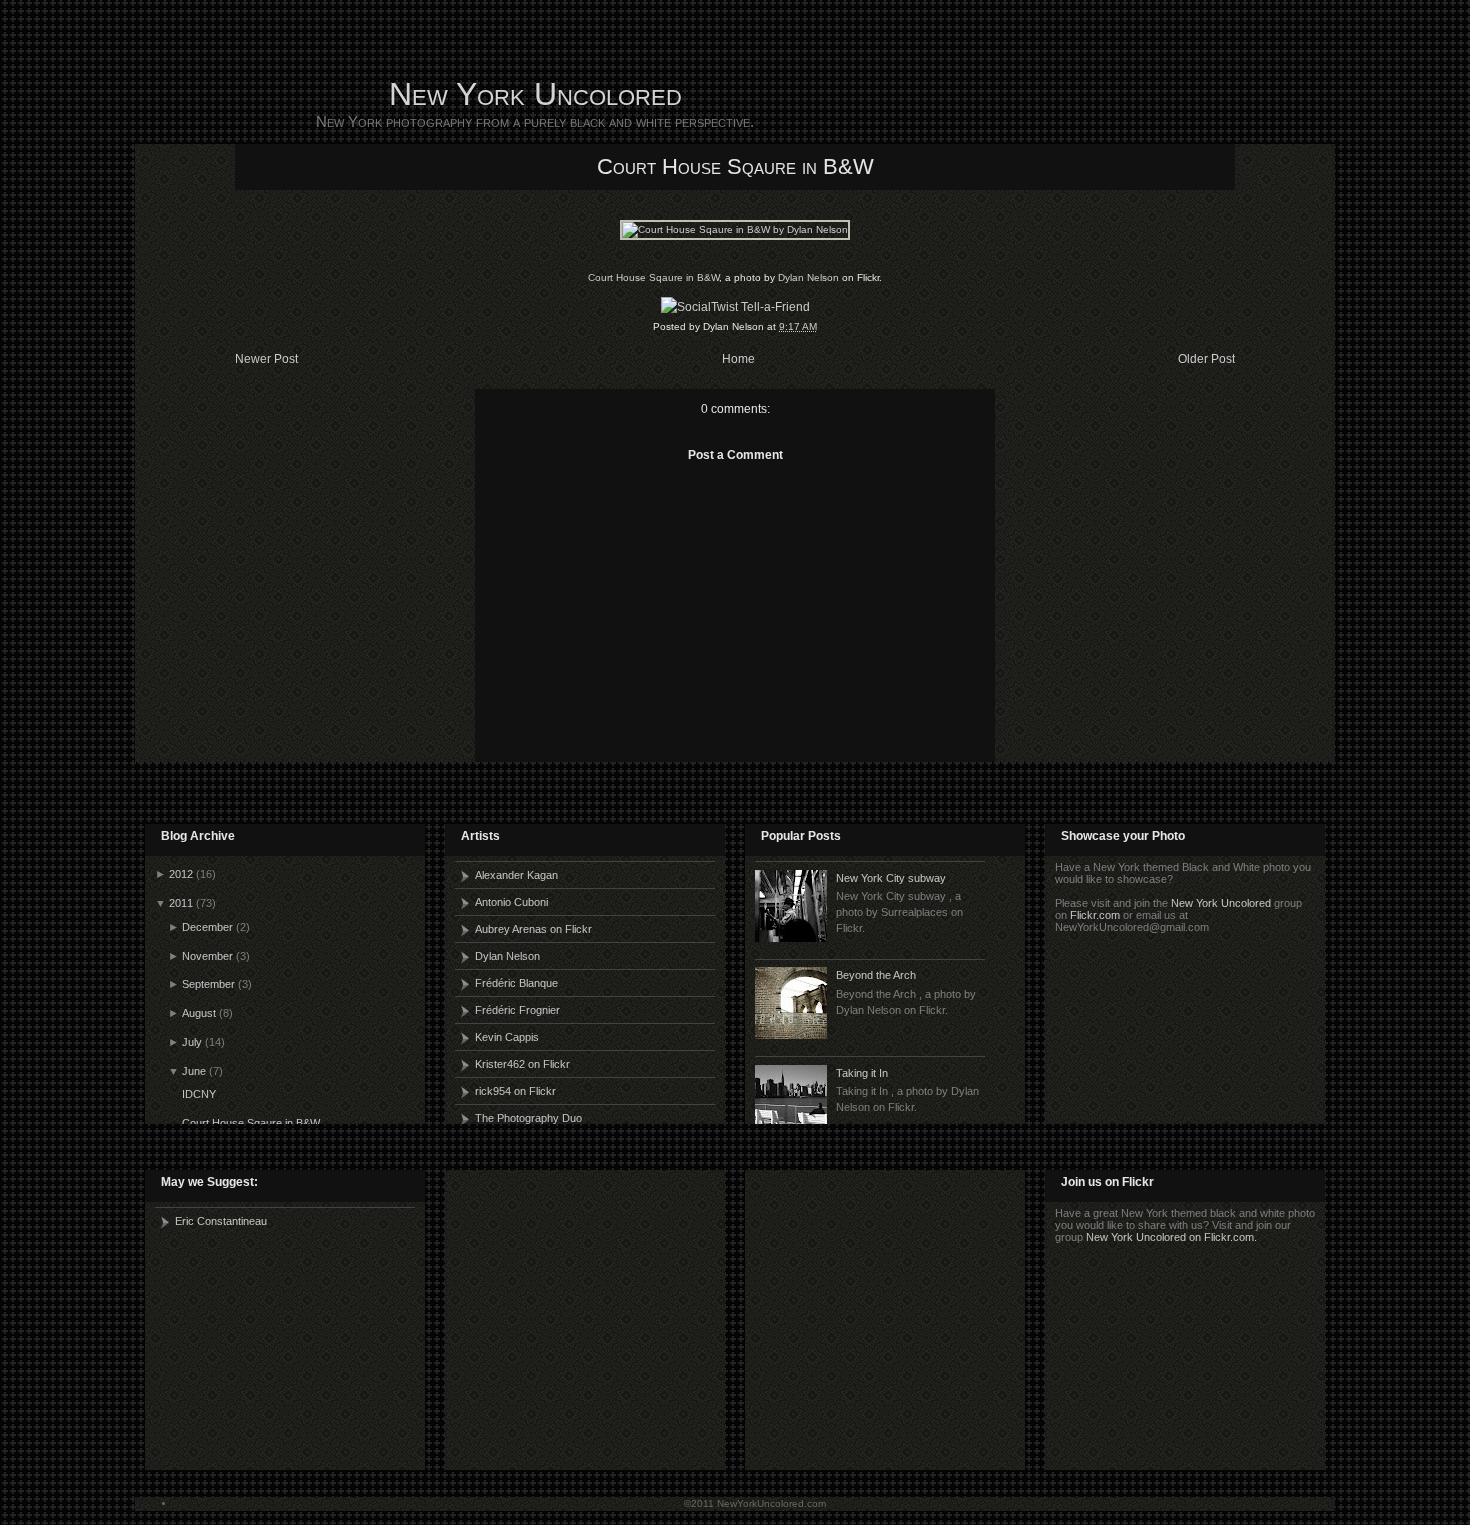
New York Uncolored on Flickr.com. (1171, 1237)
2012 (181, 874)
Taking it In (862, 1073)
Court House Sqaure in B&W (735, 166)
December (207, 927)
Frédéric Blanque (516, 983)
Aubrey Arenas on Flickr (533, 929)
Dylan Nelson (808, 277)
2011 (181, 903)
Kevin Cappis (507, 1037)
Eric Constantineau (221, 1221)
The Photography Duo (528, 1118)
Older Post (1206, 359)
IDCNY (199, 1094)
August (199, 1013)
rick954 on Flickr (515, 1091)
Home (738, 359)
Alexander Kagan (516, 875)
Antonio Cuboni (511, 902)
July (192, 1042)
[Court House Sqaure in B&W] (735, 229)
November (207, 956)
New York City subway (891, 878)
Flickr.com (1095, 915)
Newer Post (266, 359)
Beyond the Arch (876, 975)
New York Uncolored (535, 94)
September (208, 984)
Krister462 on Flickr (522, 1064)
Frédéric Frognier (517, 1010)
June (194, 1071)
